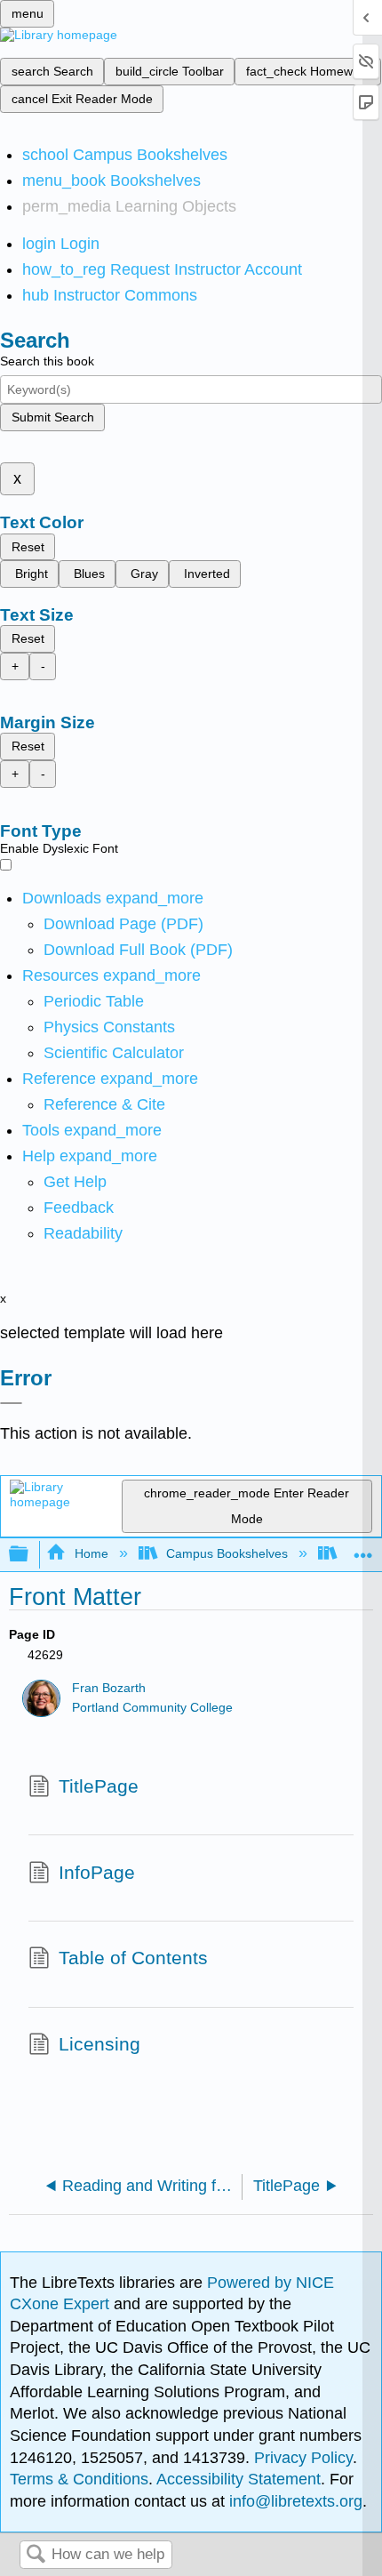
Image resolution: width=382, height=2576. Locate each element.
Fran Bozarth (109, 1688)
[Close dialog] (11, 1403)
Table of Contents (133, 1958)
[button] (79, 1208)
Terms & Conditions (79, 2479)
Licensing (99, 2044)
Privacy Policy (303, 2458)
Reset (28, 547)
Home (91, 1553)
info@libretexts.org (294, 2501)
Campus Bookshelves (227, 1553)
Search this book (47, 361)
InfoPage (97, 1872)
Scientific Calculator (114, 1053)
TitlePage (99, 1786)
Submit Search (53, 417)
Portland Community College (152, 1708)
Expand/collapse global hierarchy (30, 1555)
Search (36, 2555)
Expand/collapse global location (363, 1549)
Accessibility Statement (239, 2479)
